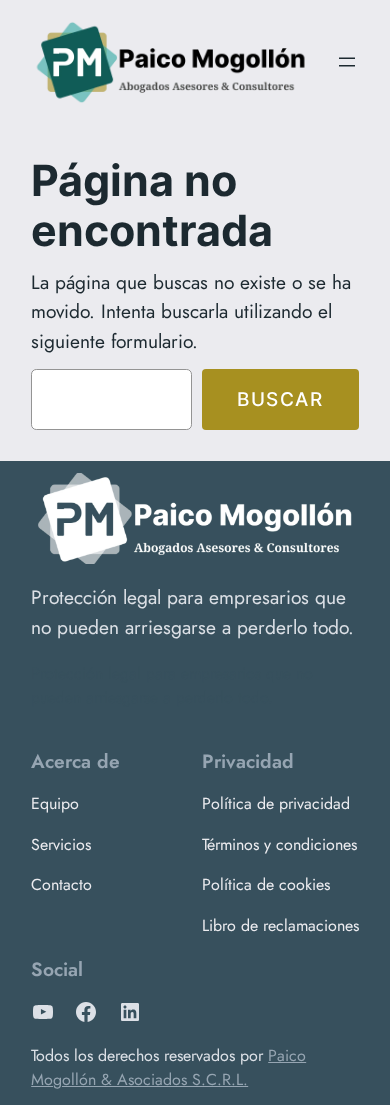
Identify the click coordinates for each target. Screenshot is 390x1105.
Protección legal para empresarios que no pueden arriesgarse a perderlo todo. (192, 612)
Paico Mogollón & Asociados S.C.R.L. (168, 1068)
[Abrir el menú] (347, 62)
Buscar (280, 399)
